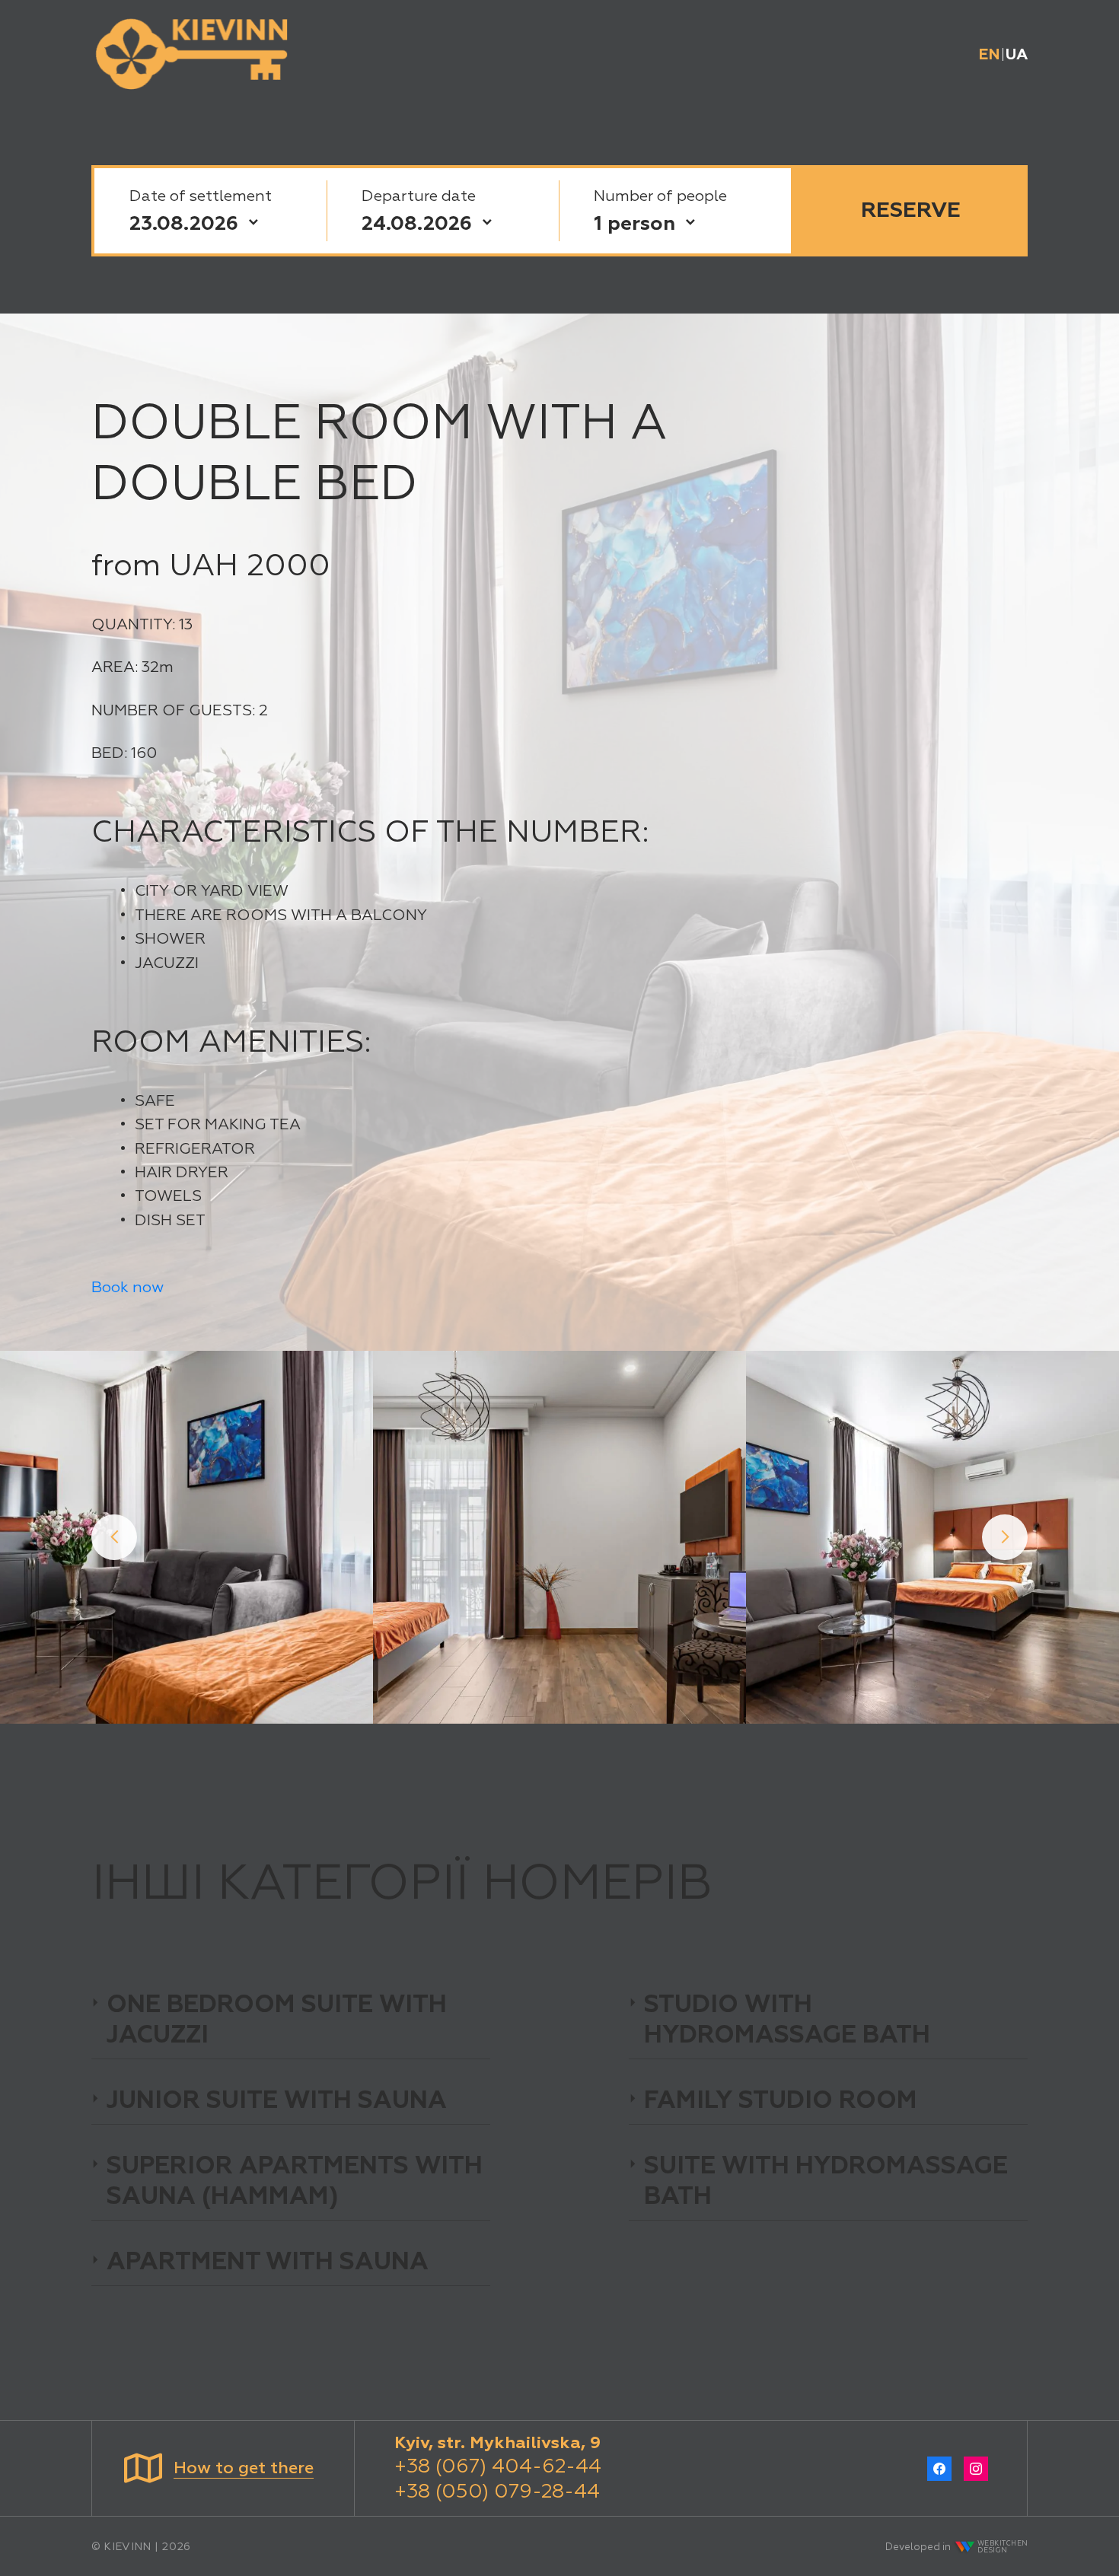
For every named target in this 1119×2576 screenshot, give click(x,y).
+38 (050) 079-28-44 (497, 2491)
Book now (128, 1287)
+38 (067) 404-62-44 (498, 2466)
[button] (114, 1537)
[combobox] (675, 223)
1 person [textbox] (634, 223)
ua (1017, 54)
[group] (186, 1537)
